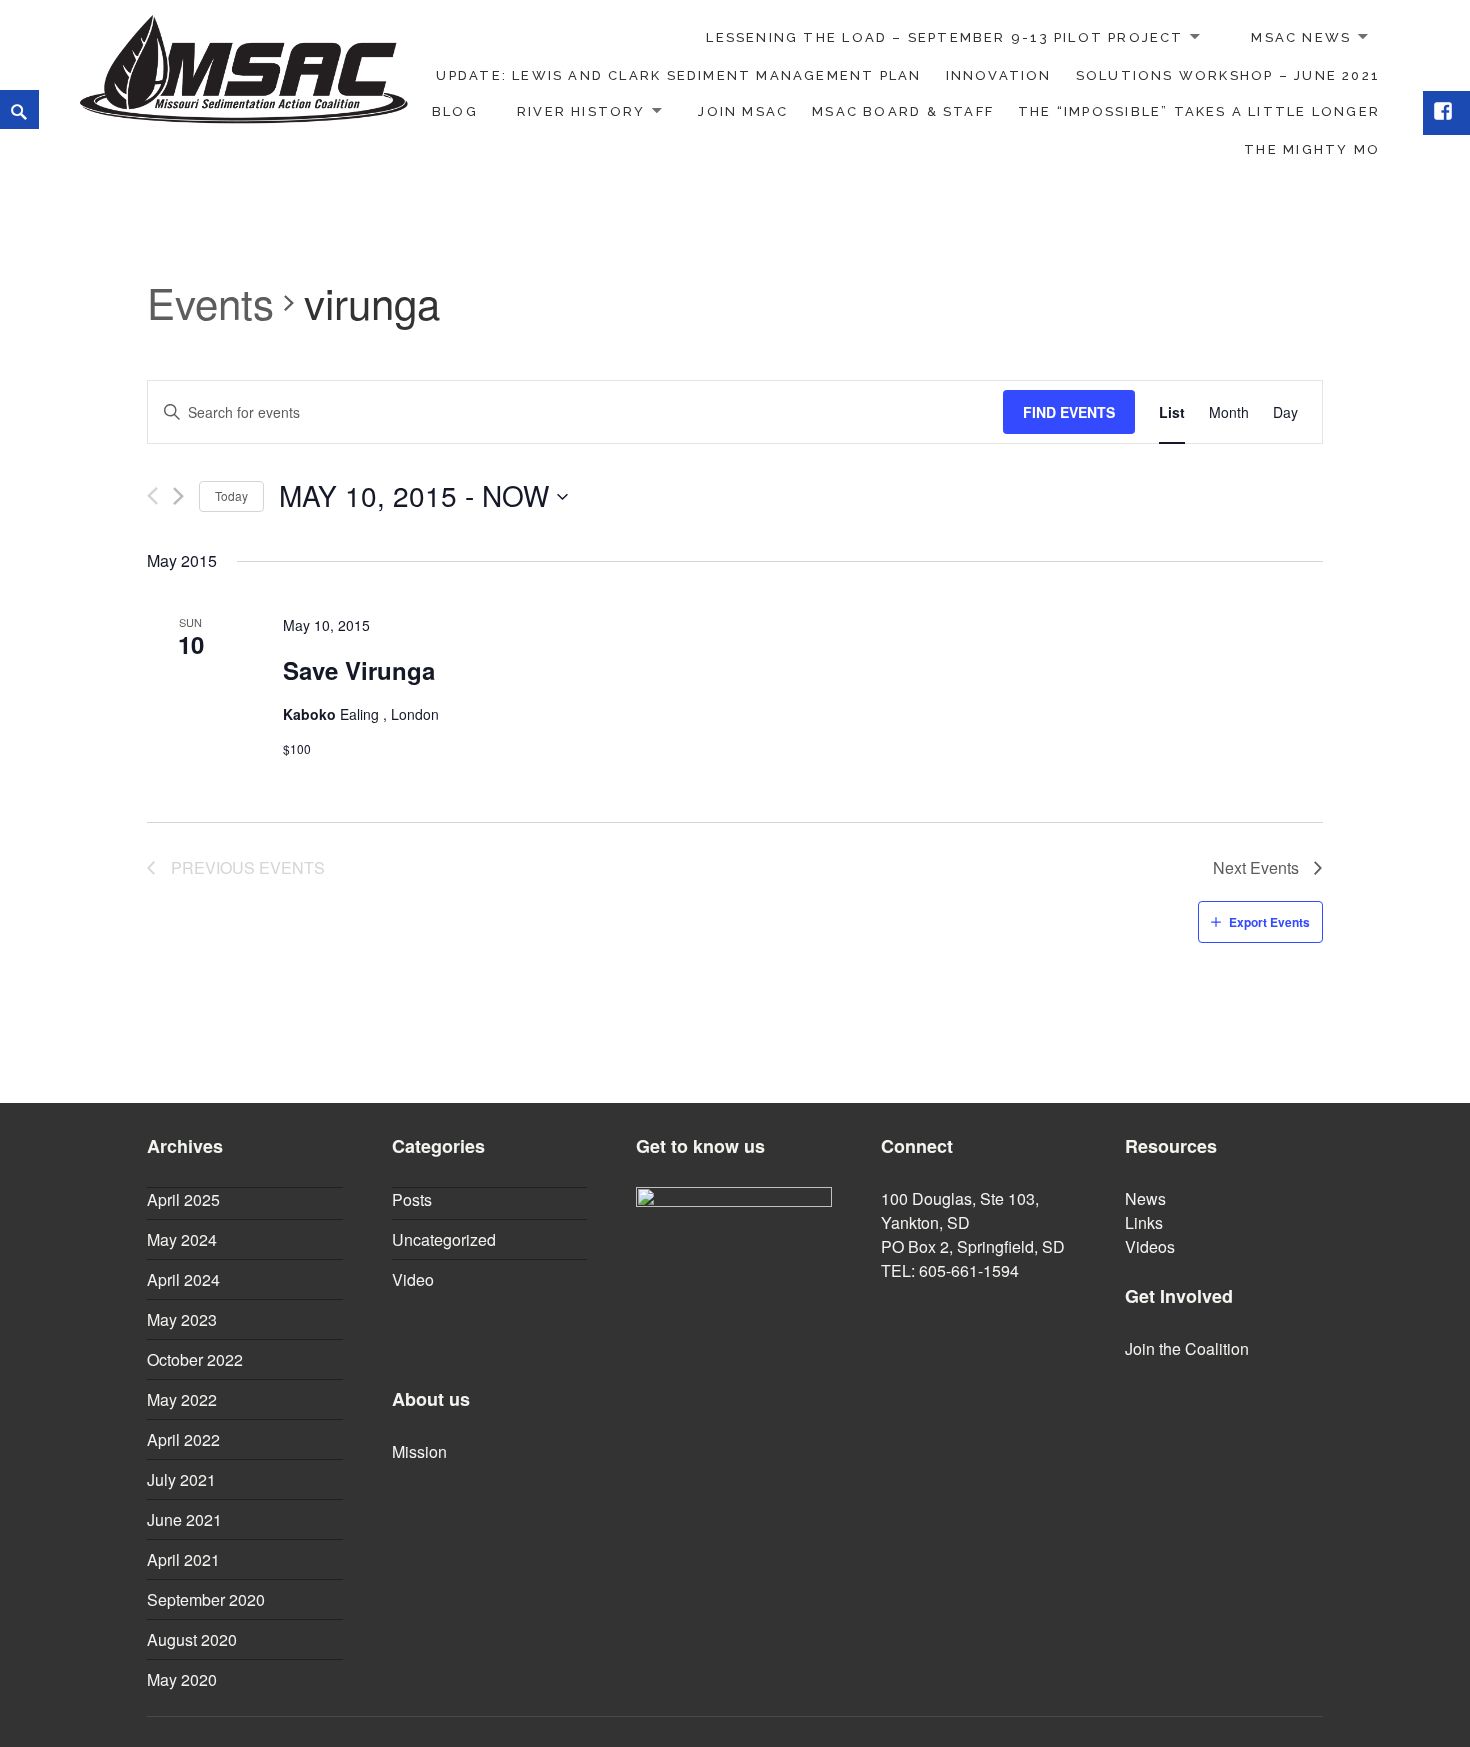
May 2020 (182, 1679)
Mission (419, 1451)
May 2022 (182, 1399)
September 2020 (206, 1599)
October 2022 (195, 1359)
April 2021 (183, 1559)
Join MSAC (743, 111)
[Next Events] (178, 496)
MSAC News (1301, 37)
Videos (1150, 1246)
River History (581, 111)
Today (231, 495)
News (1145, 1198)
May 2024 (182, 1239)
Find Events (1069, 412)
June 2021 (184, 1519)
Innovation (999, 75)
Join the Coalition (1187, 1348)
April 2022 (183, 1439)
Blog (455, 111)
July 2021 (181, 1479)
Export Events (1269, 922)
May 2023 (182, 1319)
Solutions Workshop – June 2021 (1228, 75)
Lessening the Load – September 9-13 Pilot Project (944, 37)
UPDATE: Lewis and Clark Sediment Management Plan (678, 75)
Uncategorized (444, 1239)
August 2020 (192, 1639)
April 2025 (183, 1199)
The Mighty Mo (1312, 149)
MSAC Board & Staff (903, 111)
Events (210, 303)
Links (1144, 1222)
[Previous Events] (152, 496)
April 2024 (183, 1279)
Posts (412, 1199)
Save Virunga (359, 670)
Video (413, 1279)
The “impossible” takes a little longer (1199, 111)
